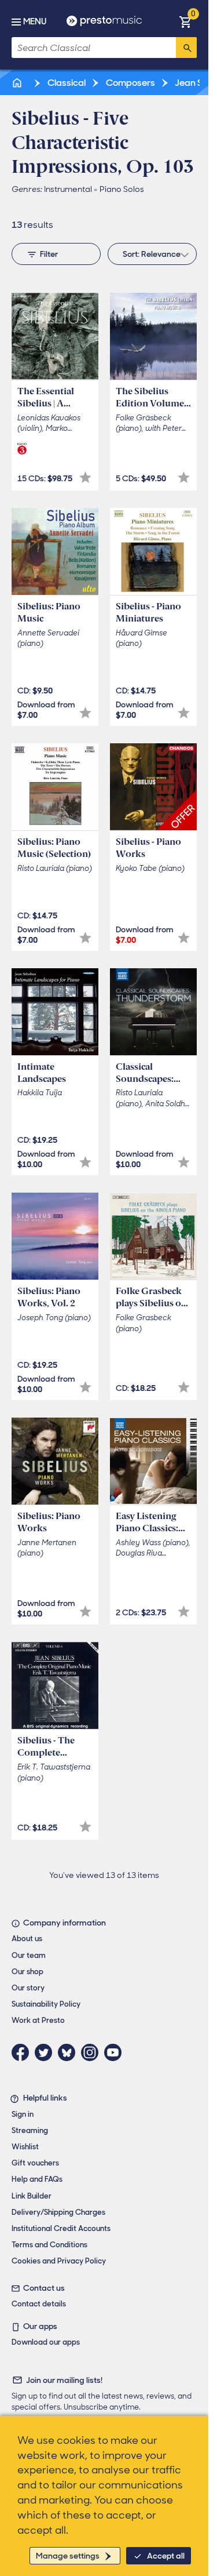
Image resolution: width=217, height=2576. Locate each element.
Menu (35, 21)
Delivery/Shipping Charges (58, 2212)
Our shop (27, 1972)
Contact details (39, 2304)
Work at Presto (38, 2020)
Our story (28, 1988)
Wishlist (25, 2147)
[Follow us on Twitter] (46, 2052)
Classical (66, 83)
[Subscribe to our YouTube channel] (116, 2052)
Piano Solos (122, 189)
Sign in (23, 2114)
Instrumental (68, 189)
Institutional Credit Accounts (61, 2228)
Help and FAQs (37, 2179)
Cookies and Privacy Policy (59, 2261)
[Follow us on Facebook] (23, 2052)
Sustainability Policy (46, 2004)
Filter (49, 254)
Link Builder (32, 2196)
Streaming (30, 2130)
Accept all (166, 2556)
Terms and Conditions (49, 2245)
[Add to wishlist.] (85, 477)
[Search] (186, 48)
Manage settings (68, 2556)
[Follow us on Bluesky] (69, 2052)
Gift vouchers (35, 2163)
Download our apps (46, 2342)
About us (27, 1939)
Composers (130, 83)
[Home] (18, 83)
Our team (29, 1955)
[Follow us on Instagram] (93, 2052)
